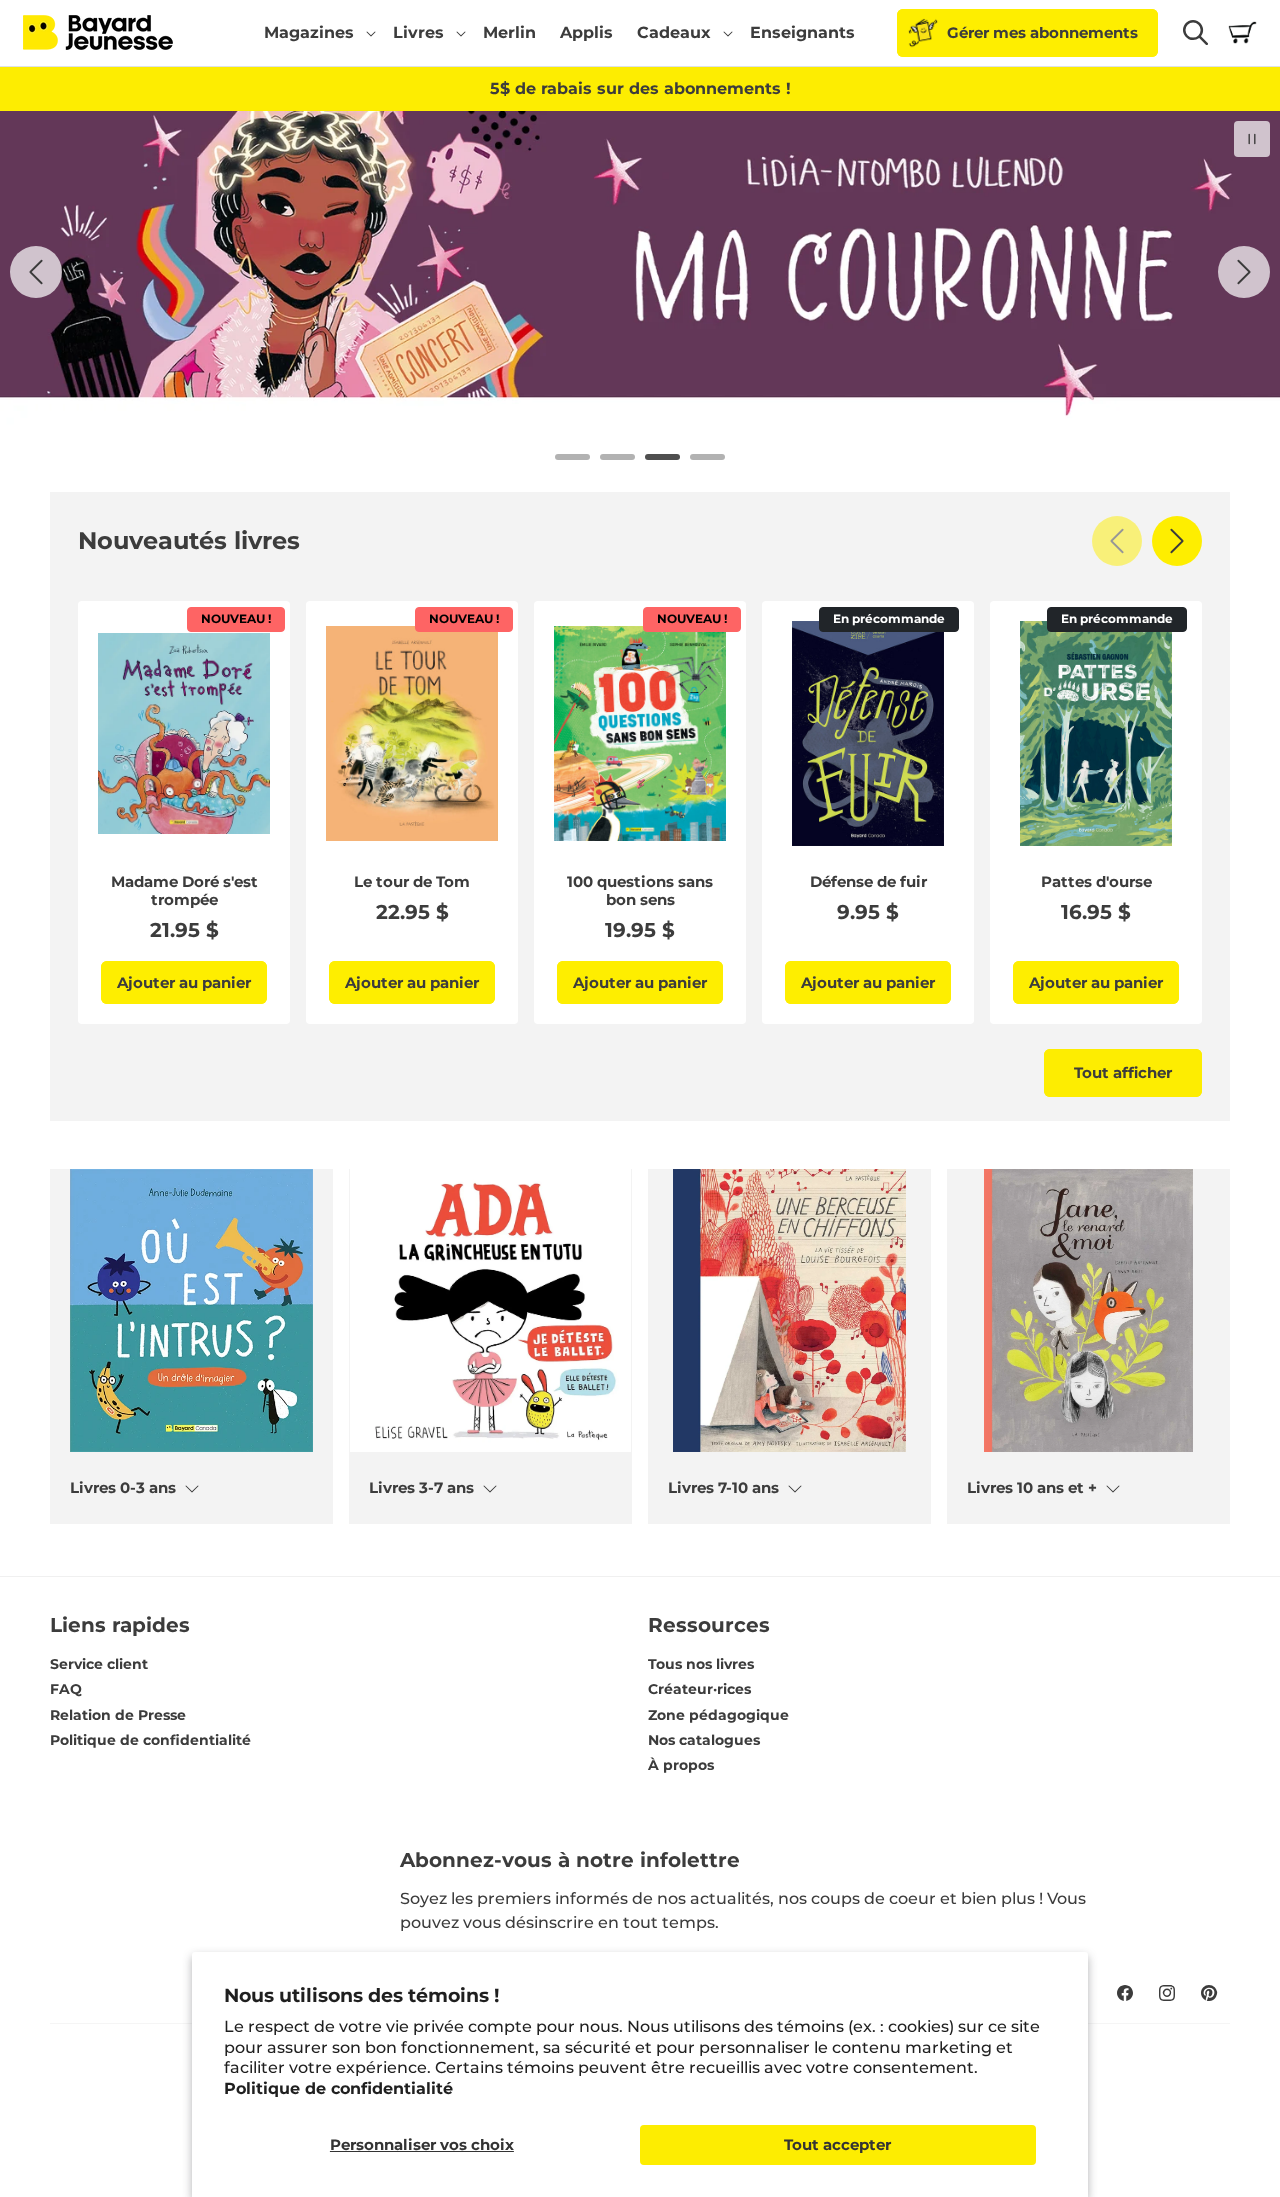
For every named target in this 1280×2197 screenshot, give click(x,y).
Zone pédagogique (718, 1715)
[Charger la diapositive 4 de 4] (707, 457)
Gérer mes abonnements (1042, 32)
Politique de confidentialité (338, 2088)
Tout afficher (1123, 1072)
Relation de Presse (118, 1715)
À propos (681, 1765)
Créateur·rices (699, 1689)
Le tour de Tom (412, 882)
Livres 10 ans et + (1032, 1488)
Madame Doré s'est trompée (184, 891)
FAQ (66, 1689)
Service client (99, 1664)
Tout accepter (837, 2144)
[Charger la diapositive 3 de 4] (662, 457)
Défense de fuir (868, 882)
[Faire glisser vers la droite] (1177, 541)
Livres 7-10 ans (723, 1488)
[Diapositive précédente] (36, 272)
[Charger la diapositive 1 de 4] (572, 457)
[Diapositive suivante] (1244, 272)
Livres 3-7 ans (421, 1488)
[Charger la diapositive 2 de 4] (617, 457)
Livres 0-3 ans (123, 1488)
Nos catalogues (704, 1740)
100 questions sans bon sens (640, 891)
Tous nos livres (701, 1664)
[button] (316, 33)
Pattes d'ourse (1096, 882)
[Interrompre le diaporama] (1252, 139)
